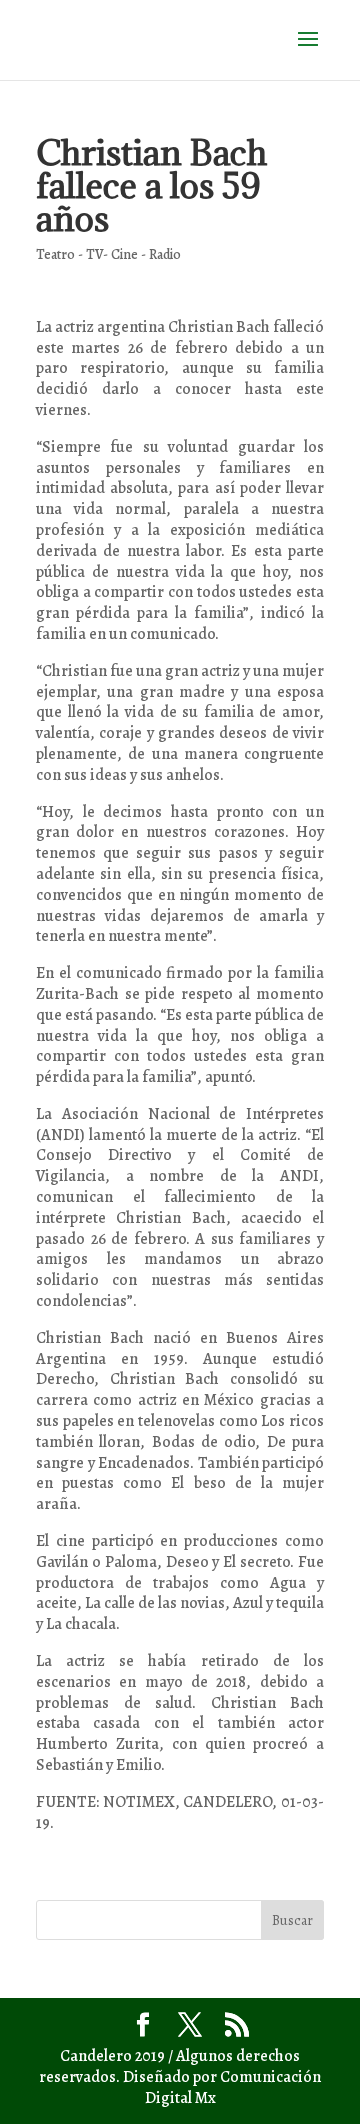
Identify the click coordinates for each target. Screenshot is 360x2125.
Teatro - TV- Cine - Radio (108, 254)
